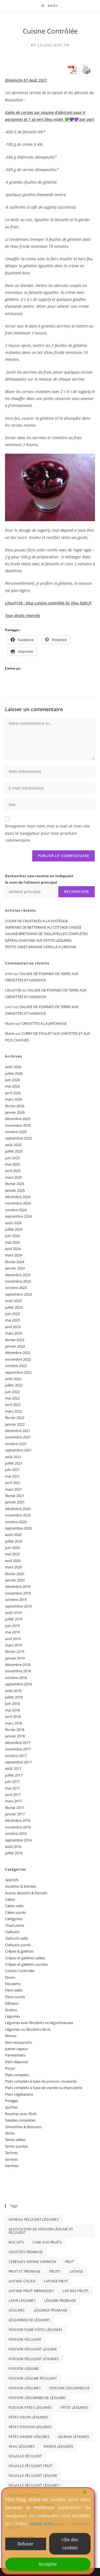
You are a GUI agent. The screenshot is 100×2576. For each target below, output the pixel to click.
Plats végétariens (19, 2094)
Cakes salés (14, 1906)
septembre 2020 (18, 1528)
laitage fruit (56, 2281)
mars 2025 (13, 1177)
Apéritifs (12, 1880)
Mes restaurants (18, 2042)
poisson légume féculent (33, 2378)
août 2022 (13, 1379)
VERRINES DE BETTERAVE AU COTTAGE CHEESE (43, 927)
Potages (12, 2101)
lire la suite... (43, 2523)
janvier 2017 (15, 1814)
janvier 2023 (15, 1346)
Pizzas (10, 2068)
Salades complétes (20, 2120)
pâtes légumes (74, 2408)
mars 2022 (13, 1411)
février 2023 (15, 1340)
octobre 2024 (16, 1210)
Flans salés (14, 1990)
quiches (11, 2107)
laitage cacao (22, 2281)
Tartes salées (15, 2140)
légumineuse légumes (30, 2320)
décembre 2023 (18, 1275)
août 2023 (13, 1301)
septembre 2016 (18, 1840)
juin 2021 (12, 1470)
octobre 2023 (16, 1288)
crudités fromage (26, 2252)
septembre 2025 (18, 1138)
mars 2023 (13, 1333)
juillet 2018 (14, 1697)
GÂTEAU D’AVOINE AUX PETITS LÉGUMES (38, 940)
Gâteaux (12, 2003)
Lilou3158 (13, 990)
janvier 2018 (15, 1736)
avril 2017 (13, 1795)
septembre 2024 (18, 1216)
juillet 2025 (14, 1151)
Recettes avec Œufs (21, 2114)
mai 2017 (12, 1788)
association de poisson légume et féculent (41, 2231)
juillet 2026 (14, 1073)
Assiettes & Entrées (21, 1886)
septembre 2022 (18, 1372)
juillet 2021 (14, 1463)
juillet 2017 (14, 1775)
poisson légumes (25, 2388)
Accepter (48, 2564)
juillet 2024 (14, 1229)
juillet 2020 (14, 1541)
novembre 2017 (18, 1749)
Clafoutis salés (17, 1938)
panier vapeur (17, 2049)
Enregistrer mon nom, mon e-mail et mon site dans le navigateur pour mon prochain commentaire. (47, 833)
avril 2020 (13, 1561)
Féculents (13, 1984)
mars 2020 (13, 1567)
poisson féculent (25, 2339)
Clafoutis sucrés (18, 1945)
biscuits (16, 2242)
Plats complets (17, 2075)
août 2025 (13, 1145)
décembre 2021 (18, 1431)
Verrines (12, 2166)
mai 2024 (12, 1242)
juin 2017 (12, 1782)
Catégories (14, 1919)
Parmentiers (15, 2055)
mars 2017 (13, 1801)
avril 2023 (13, 1327)
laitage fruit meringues (31, 2291)
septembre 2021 (18, 1450)
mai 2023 (12, 1320)
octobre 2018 (16, 1678)
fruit (70, 2262)
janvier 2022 (15, 1424)
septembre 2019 (18, 1606)
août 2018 (13, 1691)
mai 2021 (12, 1476)
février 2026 (15, 1106)
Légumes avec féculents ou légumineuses (39, 2023)
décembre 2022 (18, 1353)
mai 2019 (12, 1632)
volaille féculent (25, 2456)
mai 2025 (12, 1164)
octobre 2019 (16, 1600)
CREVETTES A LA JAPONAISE (44, 1023)
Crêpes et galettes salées (25, 1958)
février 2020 (15, 1574)
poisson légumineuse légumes (37, 2398)
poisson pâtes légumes (30, 2408)
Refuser (26, 2544)
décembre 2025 (18, 1119)
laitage (76, 2271)
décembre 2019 (18, 1586)
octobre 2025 (16, 1132)
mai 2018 (12, 1710)
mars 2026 (13, 1099)
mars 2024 (13, 1255)
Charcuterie (15, 1925)
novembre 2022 (18, 1359)
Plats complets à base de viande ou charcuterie (44, 2088)
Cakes (10, 1899)
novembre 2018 (18, 1671)
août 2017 (13, 1768)
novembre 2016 (18, 1827)
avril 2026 (13, 1093)
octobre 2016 (16, 1833)
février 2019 (15, 1651)
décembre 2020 (18, 1509)
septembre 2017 (18, 1762)
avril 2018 (13, 1716)
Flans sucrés (15, 1997)
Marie (10, 1033)
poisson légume (24, 2369)
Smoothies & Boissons (23, 2127)
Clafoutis (12, 1932)
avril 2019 (13, 1639)
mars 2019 (13, 1645)
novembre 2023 (18, 1281)
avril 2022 (13, 1405)
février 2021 (15, 1496)
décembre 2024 (18, 1197)
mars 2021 (13, 1489)
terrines (11, 2159)
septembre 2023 (18, 1294)
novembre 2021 (18, 1437)
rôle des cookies (70, 2544)
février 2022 (15, 1418)
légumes (17, 2310)
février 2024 (15, 1262)
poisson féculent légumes (34, 2359)
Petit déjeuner (17, 2062)
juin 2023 (12, 1314)
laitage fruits (76, 2291)
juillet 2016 (14, 1853)
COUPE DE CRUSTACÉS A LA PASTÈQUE (37, 921)
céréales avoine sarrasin (32, 2262)
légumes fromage (51, 2310)
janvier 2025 (15, 1190)
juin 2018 (12, 1703)
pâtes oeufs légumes (28, 2417)
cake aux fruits (47, 2242)
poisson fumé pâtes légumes (36, 2330)
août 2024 (13, 1223)
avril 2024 (13, 1249)
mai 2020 (12, 1554)
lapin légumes (22, 2301)
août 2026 (13, 1067)
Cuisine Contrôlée (50, 31)
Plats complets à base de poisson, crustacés (41, 2081)
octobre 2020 (16, 1522)
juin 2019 (12, 1626)
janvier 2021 (15, 1502)
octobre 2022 (16, 1366)
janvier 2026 (15, 1112)
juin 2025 (12, 1158)
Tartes (10, 2133)
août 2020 (13, 1535)
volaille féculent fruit (31, 2466)
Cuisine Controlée (20, 1971)
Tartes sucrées (17, 2146)
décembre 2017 (18, 1743)
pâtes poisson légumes (30, 2427)
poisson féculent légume (33, 2349)
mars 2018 (13, 1723)
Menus (11, 2036)
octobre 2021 (16, 1444)
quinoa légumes (74, 2437)
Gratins (11, 2010)
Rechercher (77, 892)
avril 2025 (13, 1171)
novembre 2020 (18, 1515)
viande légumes (59, 2446)
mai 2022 (12, 1398)
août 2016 (13, 1847)
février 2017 (15, 1808)
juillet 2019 (14, 1619)
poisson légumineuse (70, 2388)
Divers (10, 1977)
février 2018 (15, 1730)
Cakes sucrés (16, 1912)
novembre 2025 (18, 1125)
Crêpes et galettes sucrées (26, 1964)
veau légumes (22, 2446)
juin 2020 (12, 1548)
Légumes (12, 2016)
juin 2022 (12, 1392)
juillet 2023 (14, 1307)
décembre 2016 (18, 1820)
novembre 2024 (18, 1203)
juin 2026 (12, 1080)
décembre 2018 (18, 1665)
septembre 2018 (18, 1684)
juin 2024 (12, 1236)
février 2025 (15, 1184)
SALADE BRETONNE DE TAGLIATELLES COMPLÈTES (46, 934)
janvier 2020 (15, 1580)
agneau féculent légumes (34, 2219)
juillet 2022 (14, 1385)
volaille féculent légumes (34, 2485)
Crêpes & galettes (19, 1951)
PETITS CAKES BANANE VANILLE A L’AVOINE (41, 947)
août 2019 (13, 1613)
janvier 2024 (15, 1268)
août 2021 (13, 1457)
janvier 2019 (15, 1658)
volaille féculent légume (33, 2476)
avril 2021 (13, 1483)
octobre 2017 (16, 1756)
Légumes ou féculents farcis (28, 2029)
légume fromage (60, 2301)
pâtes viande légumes (29, 2437)
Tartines (11, 2153)
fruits (55, 2271)
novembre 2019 (18, 1593)
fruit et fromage (25, 2271)
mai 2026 (12, 1086)
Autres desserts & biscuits (26, 1893)
